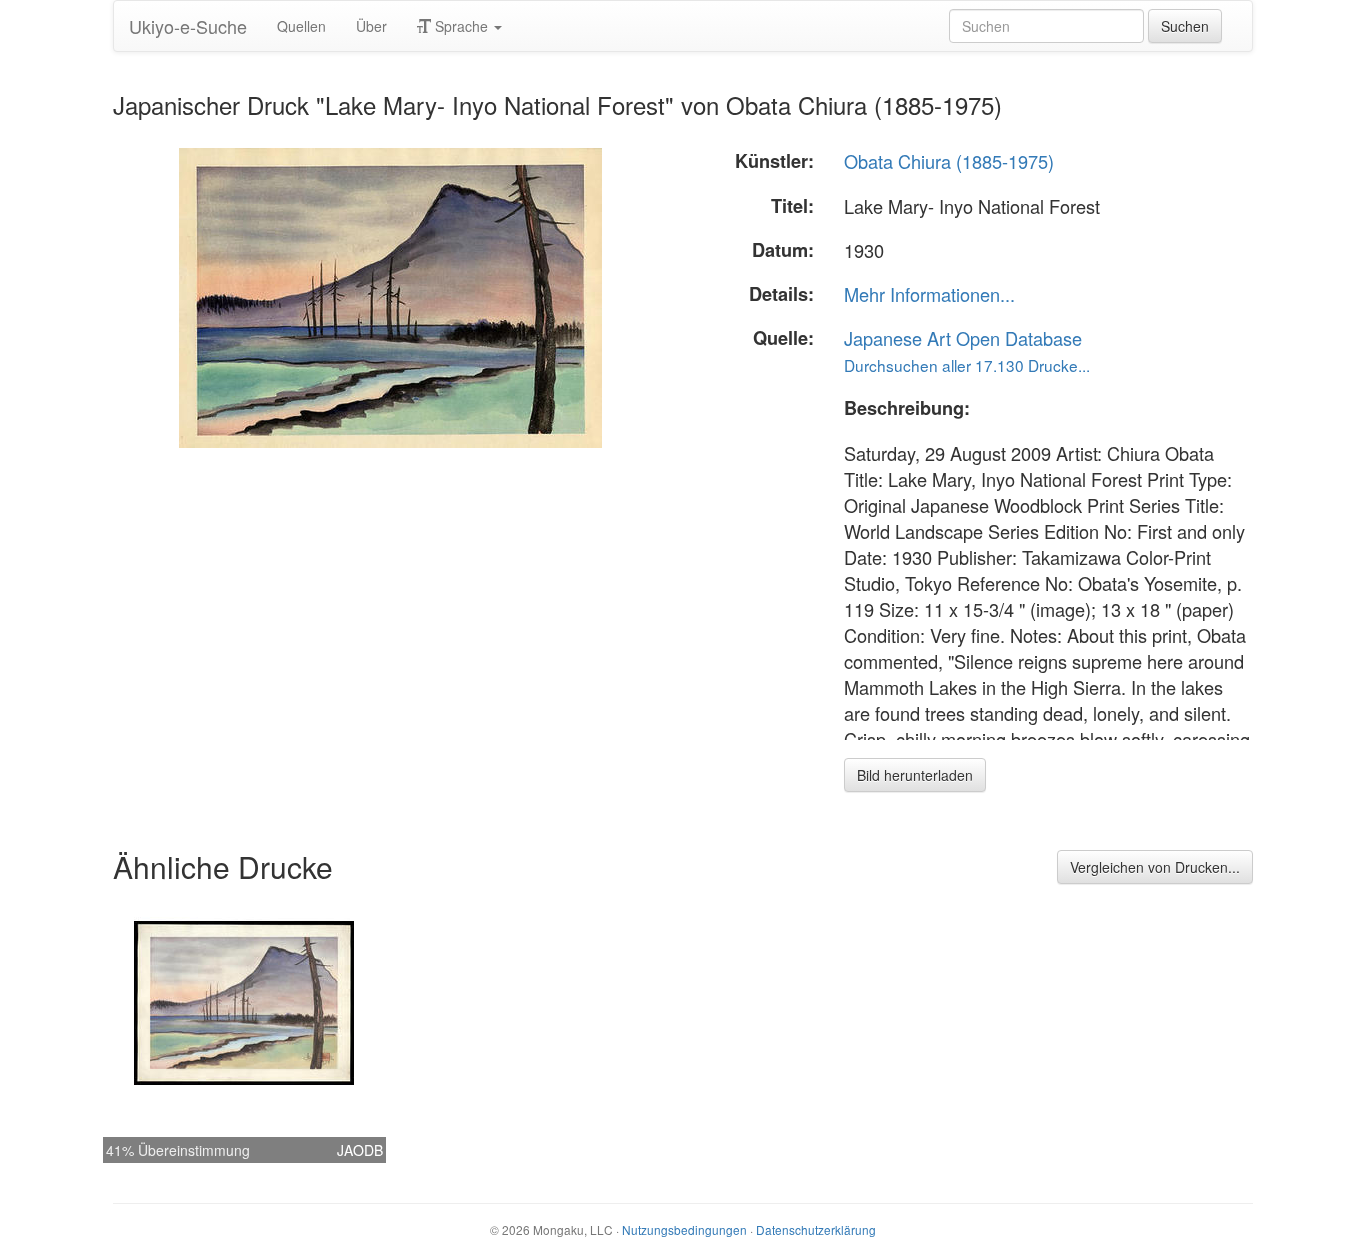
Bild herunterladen (915, 775)
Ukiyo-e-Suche (188, 26)
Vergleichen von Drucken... (1155, 867)
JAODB (360, 1150)
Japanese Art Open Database (963, 338)
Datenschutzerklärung (816, 1229)
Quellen (301, 26)
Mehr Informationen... (929, 294)
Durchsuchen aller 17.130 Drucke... (967, 365)
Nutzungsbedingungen (684, 1229)
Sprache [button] (461, 26)
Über (371, 26)
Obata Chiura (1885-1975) (949, 161)
